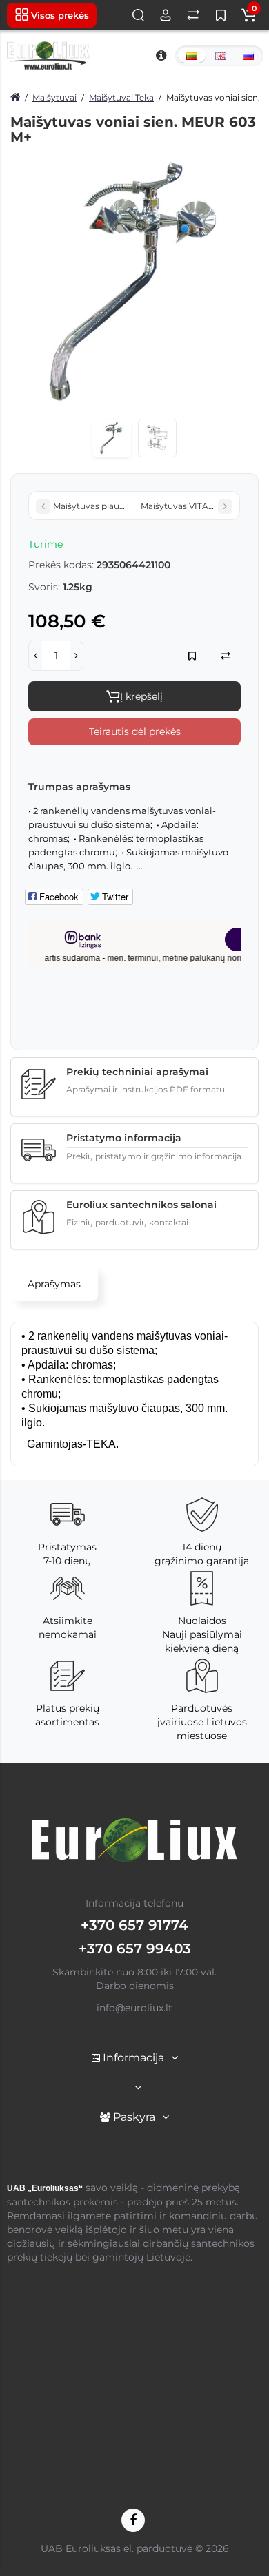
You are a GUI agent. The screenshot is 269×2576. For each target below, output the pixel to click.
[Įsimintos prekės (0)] (221, 15)
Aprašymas (54, 1284)
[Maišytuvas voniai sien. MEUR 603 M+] (134, 282)
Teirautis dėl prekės (135, 731)
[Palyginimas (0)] (193, 15)
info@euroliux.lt (134, 2008)
